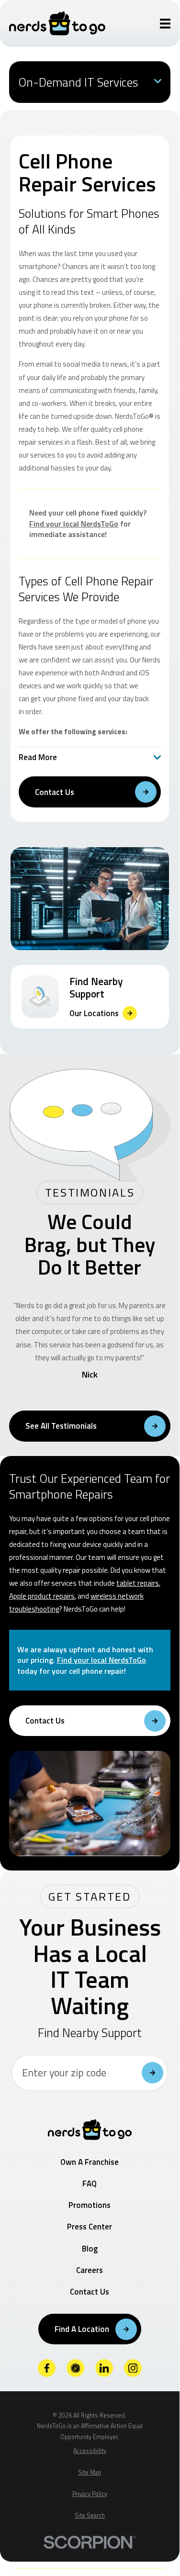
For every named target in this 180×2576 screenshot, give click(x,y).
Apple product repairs (42, 1596)
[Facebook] (47, 2368)
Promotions (90, 2205)
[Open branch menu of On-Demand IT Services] (158, 82)
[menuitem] (90, 2451)
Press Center (90, 2227)
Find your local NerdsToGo (74, 524)
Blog (90, 2249)
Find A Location (82, 2329)
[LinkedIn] (104, 2368)
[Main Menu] (165, 24)
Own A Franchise (90, 2162)
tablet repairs (138, 1583)
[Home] (57, 23)
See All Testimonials (61, 1426)
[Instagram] (133, 2368)
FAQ (90, 2184)
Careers (90, 2270)
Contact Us (55, 792)
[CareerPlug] (76, 2368)
